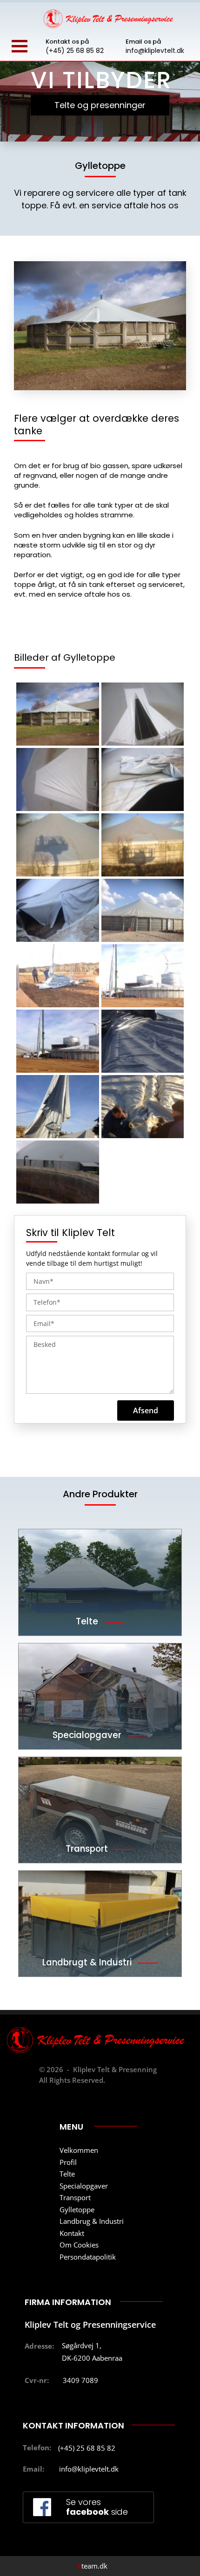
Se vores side (97, 2507)
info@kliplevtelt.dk (155, 51)
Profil (68, 2162)
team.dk (93, 2566)
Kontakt (72, 2233)
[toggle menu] (20, 46)
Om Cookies (79, 2245)
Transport (75, 2197)
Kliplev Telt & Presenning (115, 2069)
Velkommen (79, 2150)
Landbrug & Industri (92, 2221)
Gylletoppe (77, 2209)
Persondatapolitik (88, 2257)
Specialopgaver (84, 2186)
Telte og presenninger (100, 105)
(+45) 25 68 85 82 (75, 51)
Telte (67, 2174)
